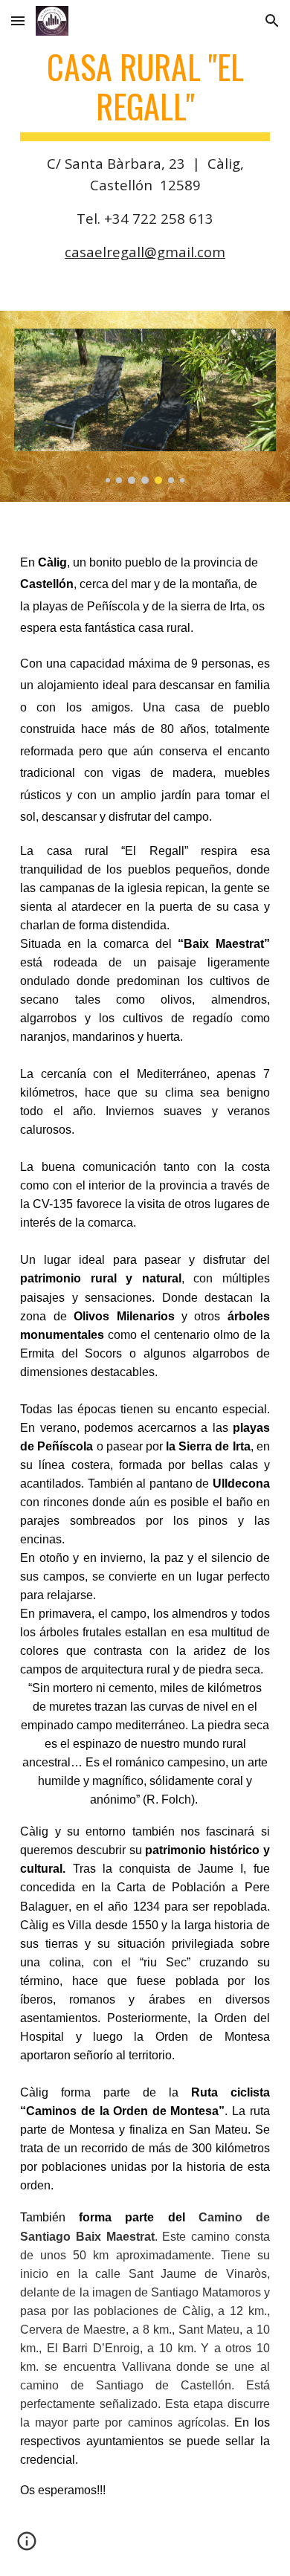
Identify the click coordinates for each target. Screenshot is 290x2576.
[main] (145, 155)
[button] (18, 20)
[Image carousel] (145, 406)
